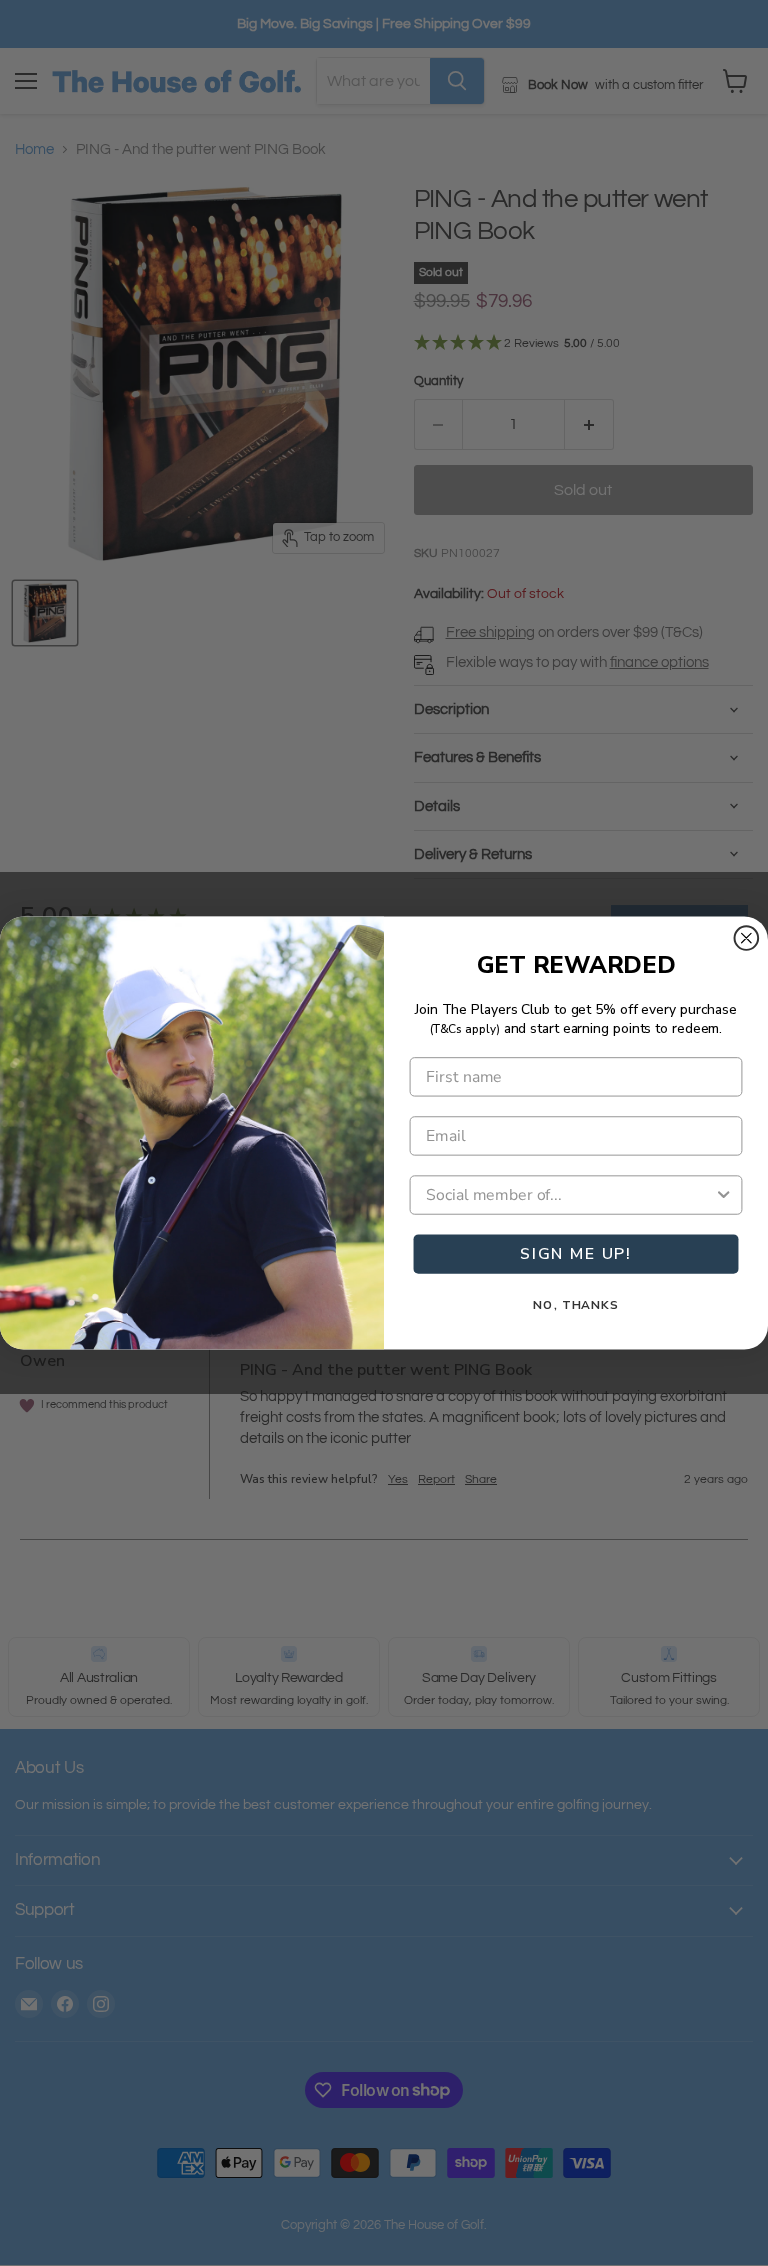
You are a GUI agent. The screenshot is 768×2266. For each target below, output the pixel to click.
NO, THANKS (576, 1305)
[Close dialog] (747, 938)
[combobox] (570, 1194)
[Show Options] (724, 1194)
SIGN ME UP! (576, 1254)
